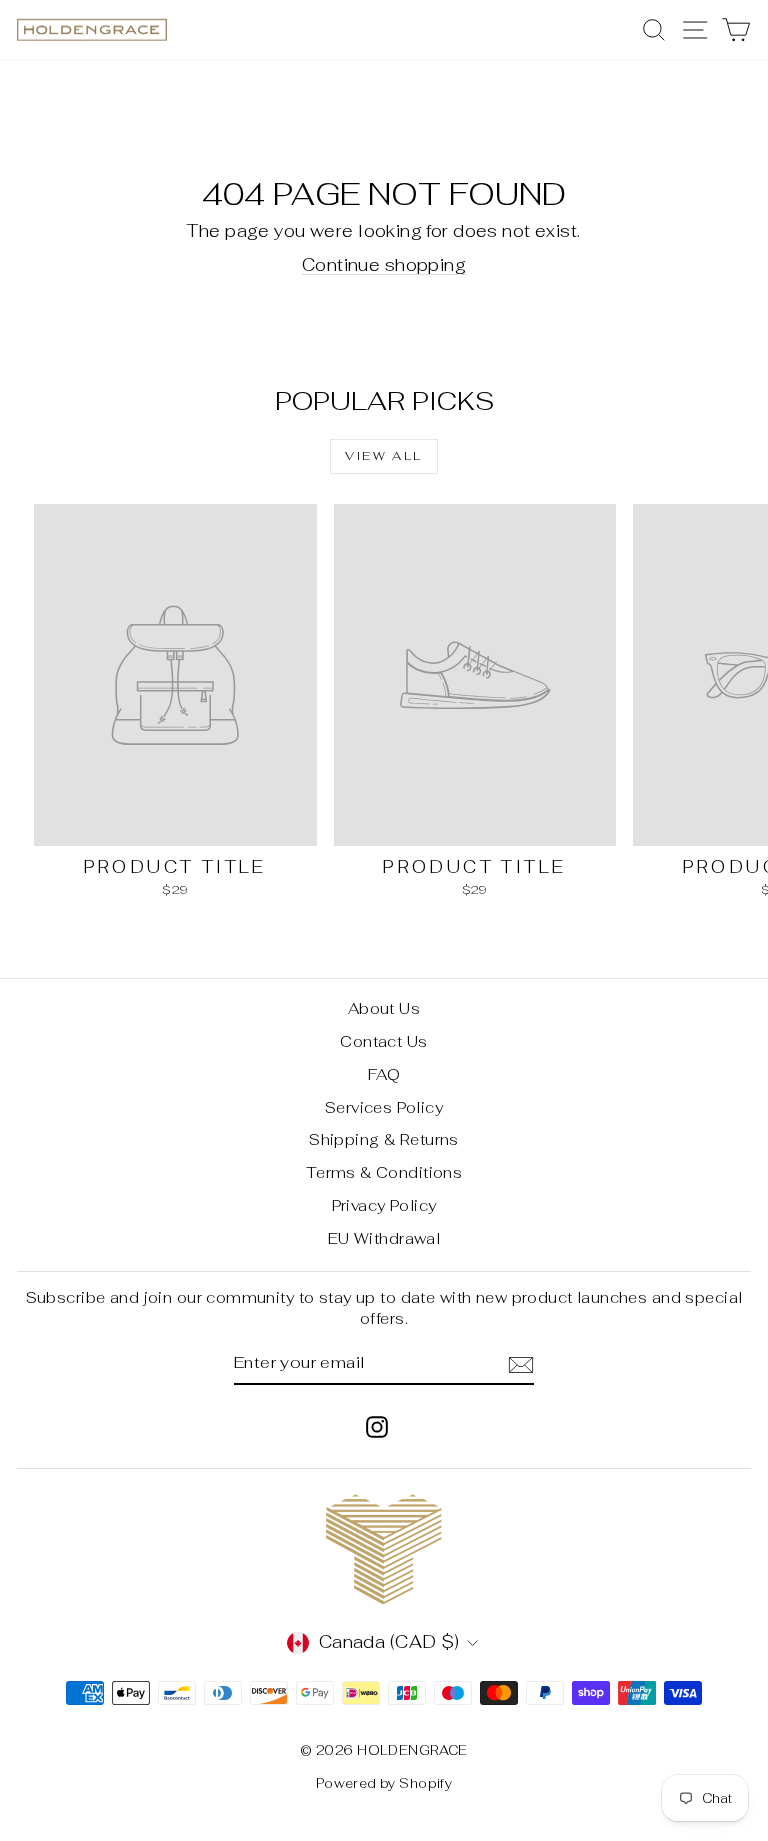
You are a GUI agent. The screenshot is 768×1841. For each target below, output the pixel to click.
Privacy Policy (384, 1205)
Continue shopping (384, 265)
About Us (384, 1008)
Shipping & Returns (384, 1139)
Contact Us (383, 1041)
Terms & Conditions (384, 1172)
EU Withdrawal (384, 1238)
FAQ (384, 1074)
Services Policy (384, 1107)
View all (383, 456)
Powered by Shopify (384, 1783)
